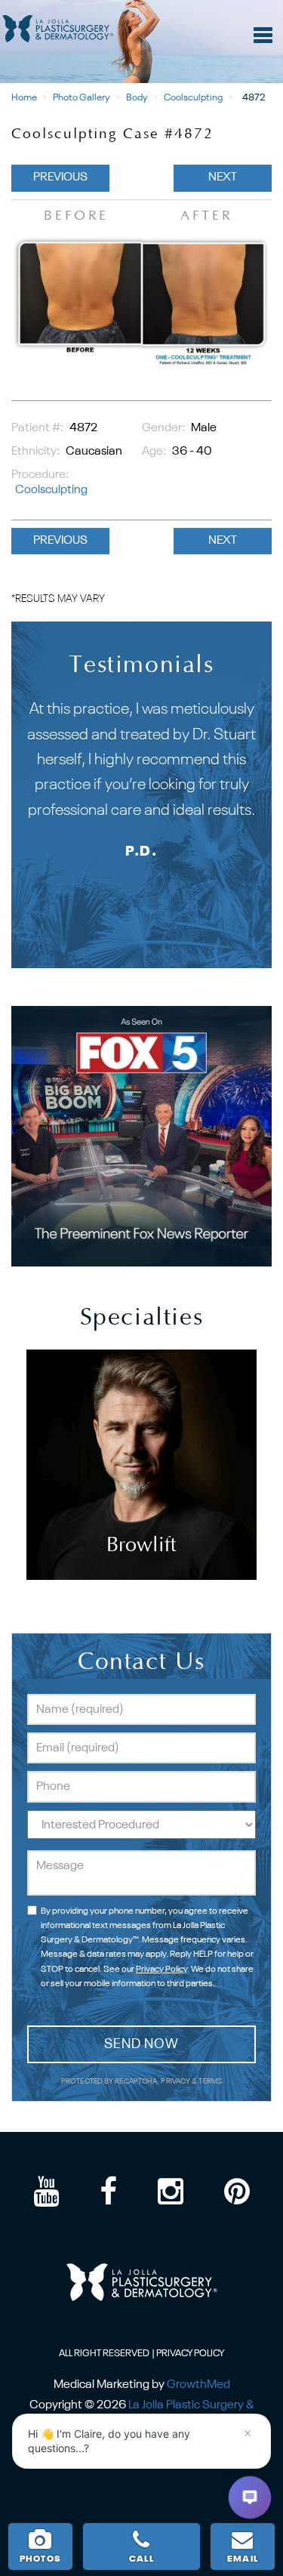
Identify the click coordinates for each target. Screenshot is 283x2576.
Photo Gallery (82, 98)
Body (137, 98)
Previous (60, 177)
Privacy (176, 2082)
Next (223, 177)
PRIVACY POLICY (190, 2354)
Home (24, 98)
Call (141, 2559)
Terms (209, 2082)
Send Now (141, 2044)
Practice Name (141, 7)
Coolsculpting (193, 98)
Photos (40, 2559)
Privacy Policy (161, 1970)
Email (243, 2559)
